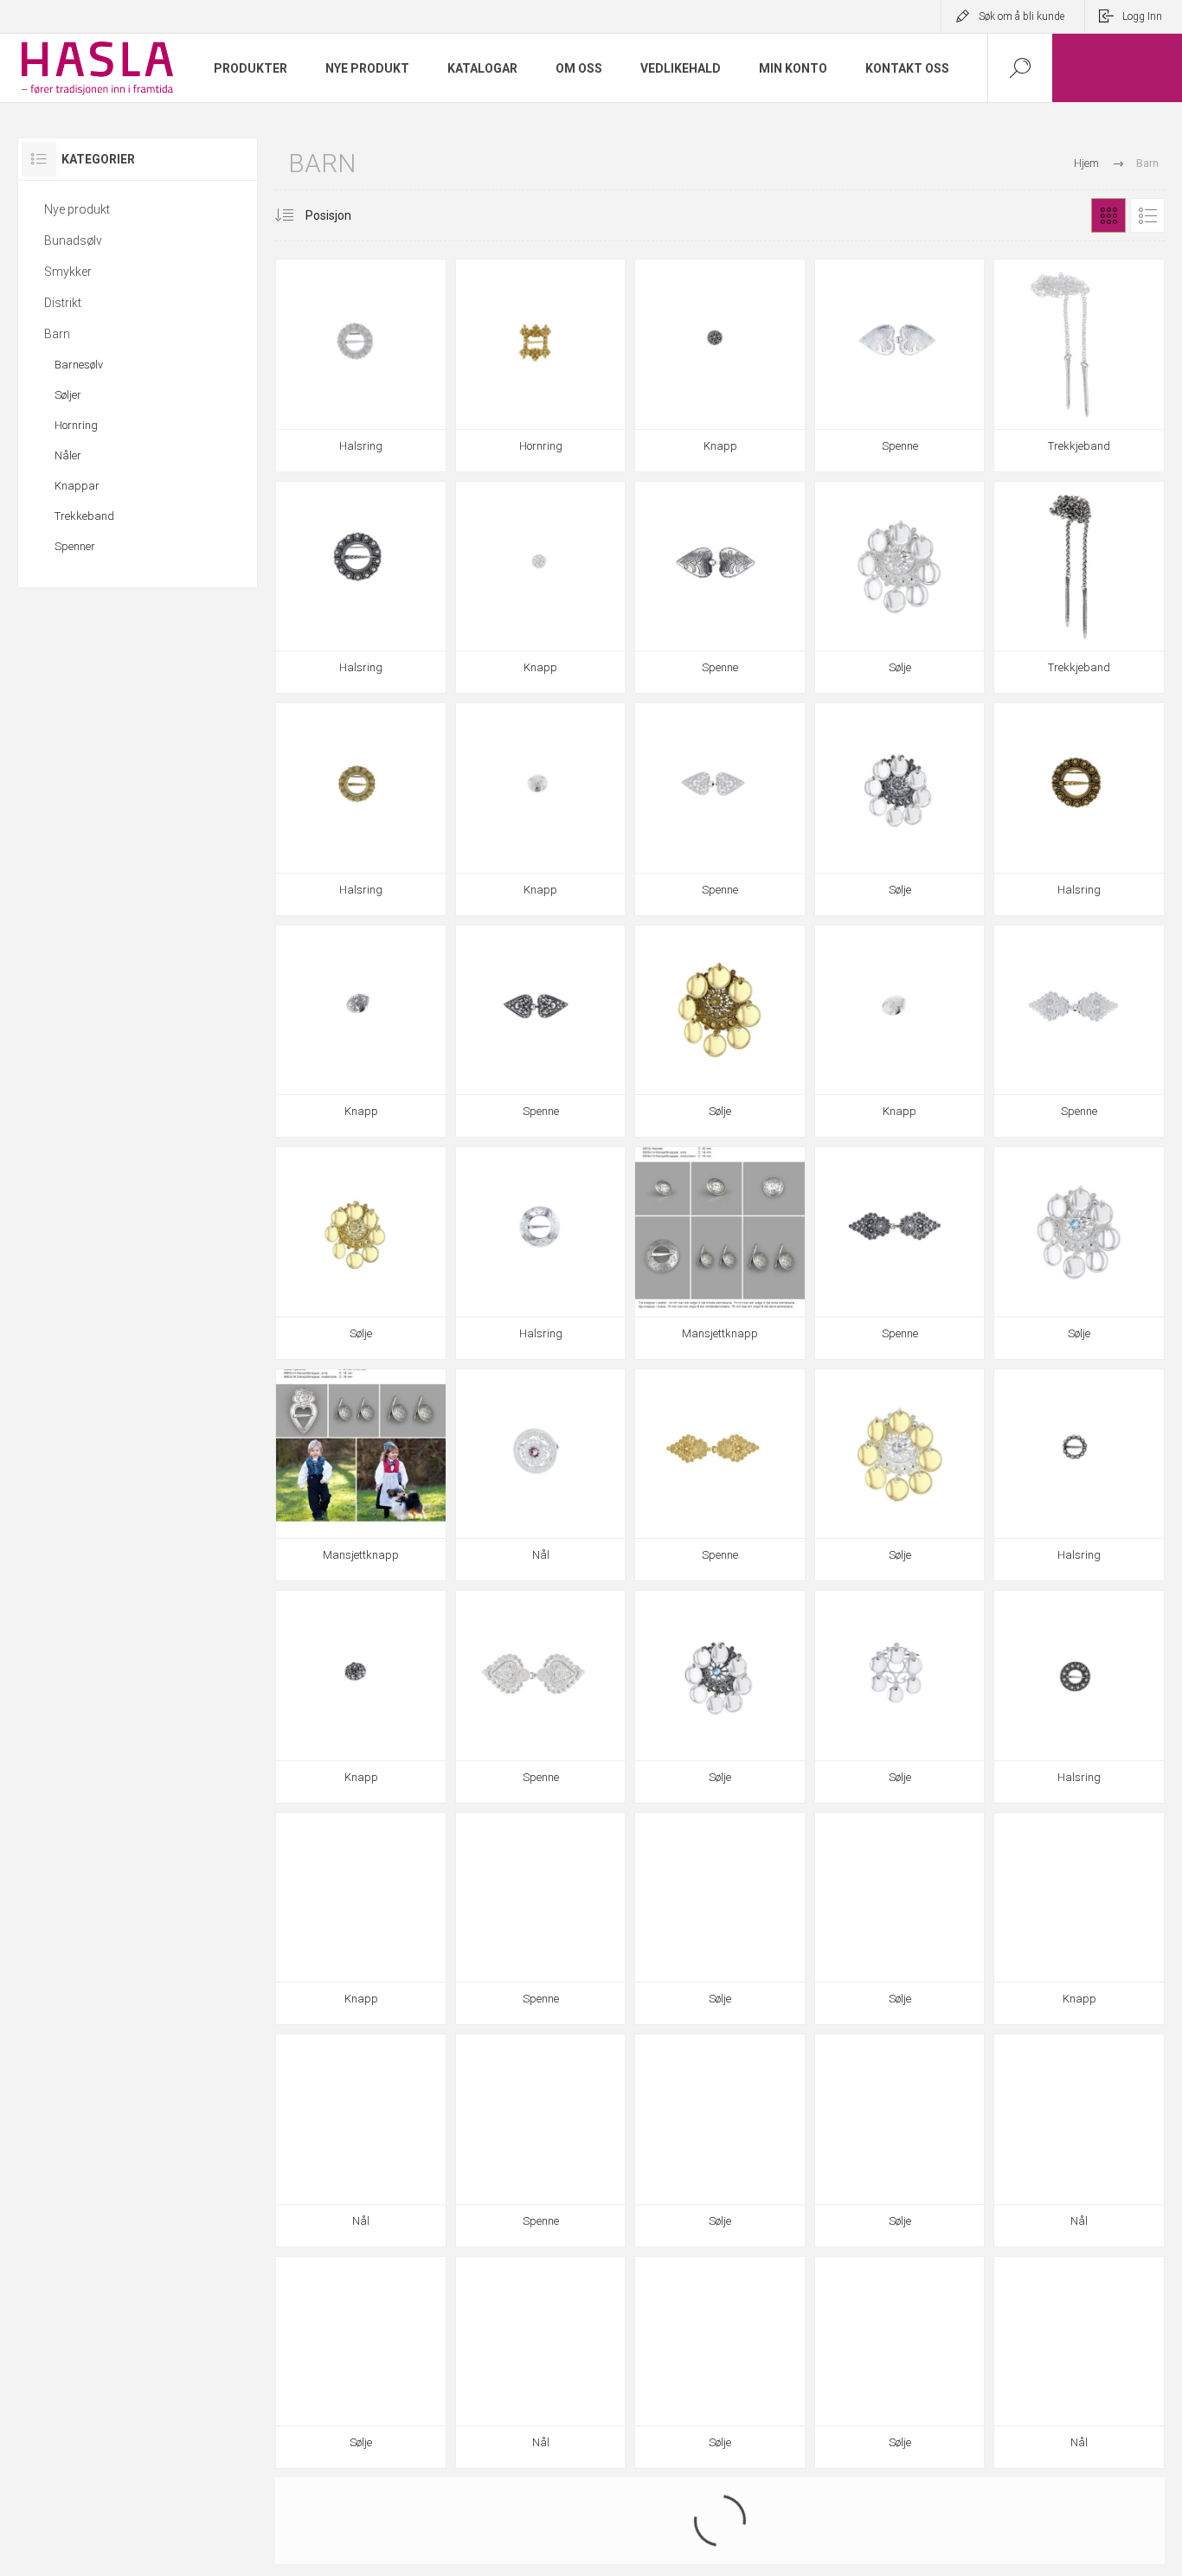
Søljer (68, 395)
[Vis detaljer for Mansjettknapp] (720, 1253)
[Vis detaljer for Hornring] (541, 365)
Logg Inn (1142, 16)
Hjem (1086, 163)
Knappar (77, 486)
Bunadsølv (73, 240)
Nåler (68, 455)
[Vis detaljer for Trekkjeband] (1079, 365)
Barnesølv (79, 365)
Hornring (76, 425)
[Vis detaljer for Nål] (541, 1475)
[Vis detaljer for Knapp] (720, 365)
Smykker (68, 272)
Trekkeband (84, 516)
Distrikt (63, 303)
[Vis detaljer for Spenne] (900, 365)
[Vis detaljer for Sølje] (900, 588)
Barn (57, 334)
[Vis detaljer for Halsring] (361, 365)
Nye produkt (77, 209)
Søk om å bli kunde (1021, 16)
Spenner (75, 546)
